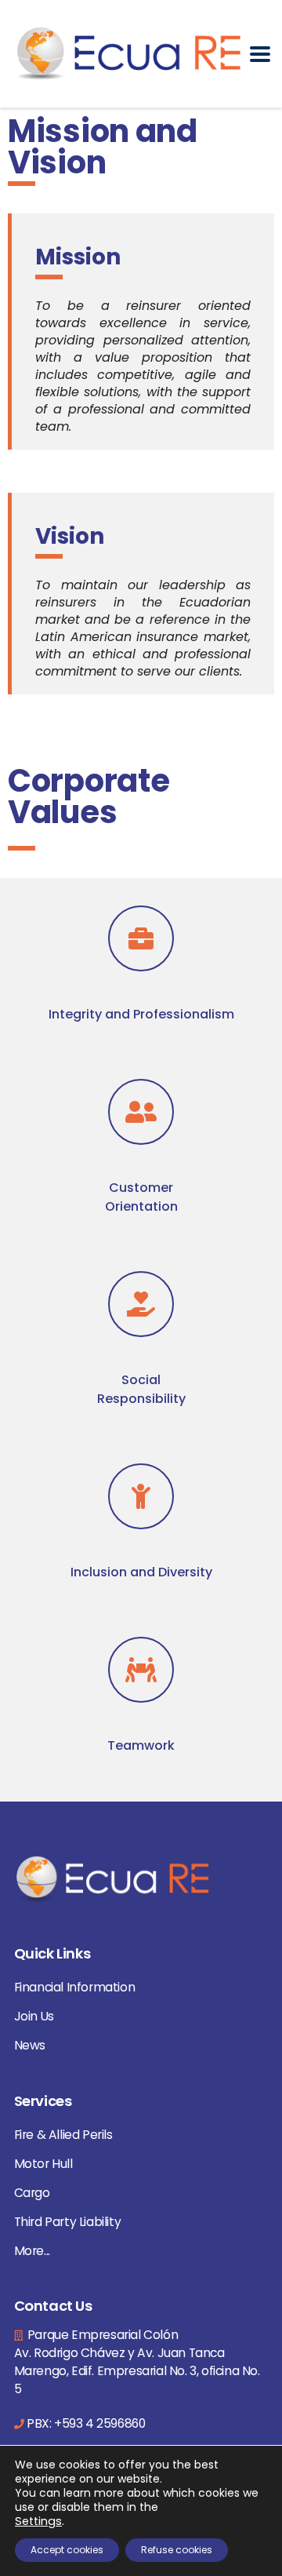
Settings (38, 2521)
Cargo (32, 2193)
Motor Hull (43, 2164)
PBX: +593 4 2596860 (86, 2423)
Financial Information (75, 1987)
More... (32, 2251)
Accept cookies (67, 2550)
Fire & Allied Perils (63, 2135)
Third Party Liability (68, 2222)
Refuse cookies (177, 2550)
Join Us (34, 2016)
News (30, 2045)
